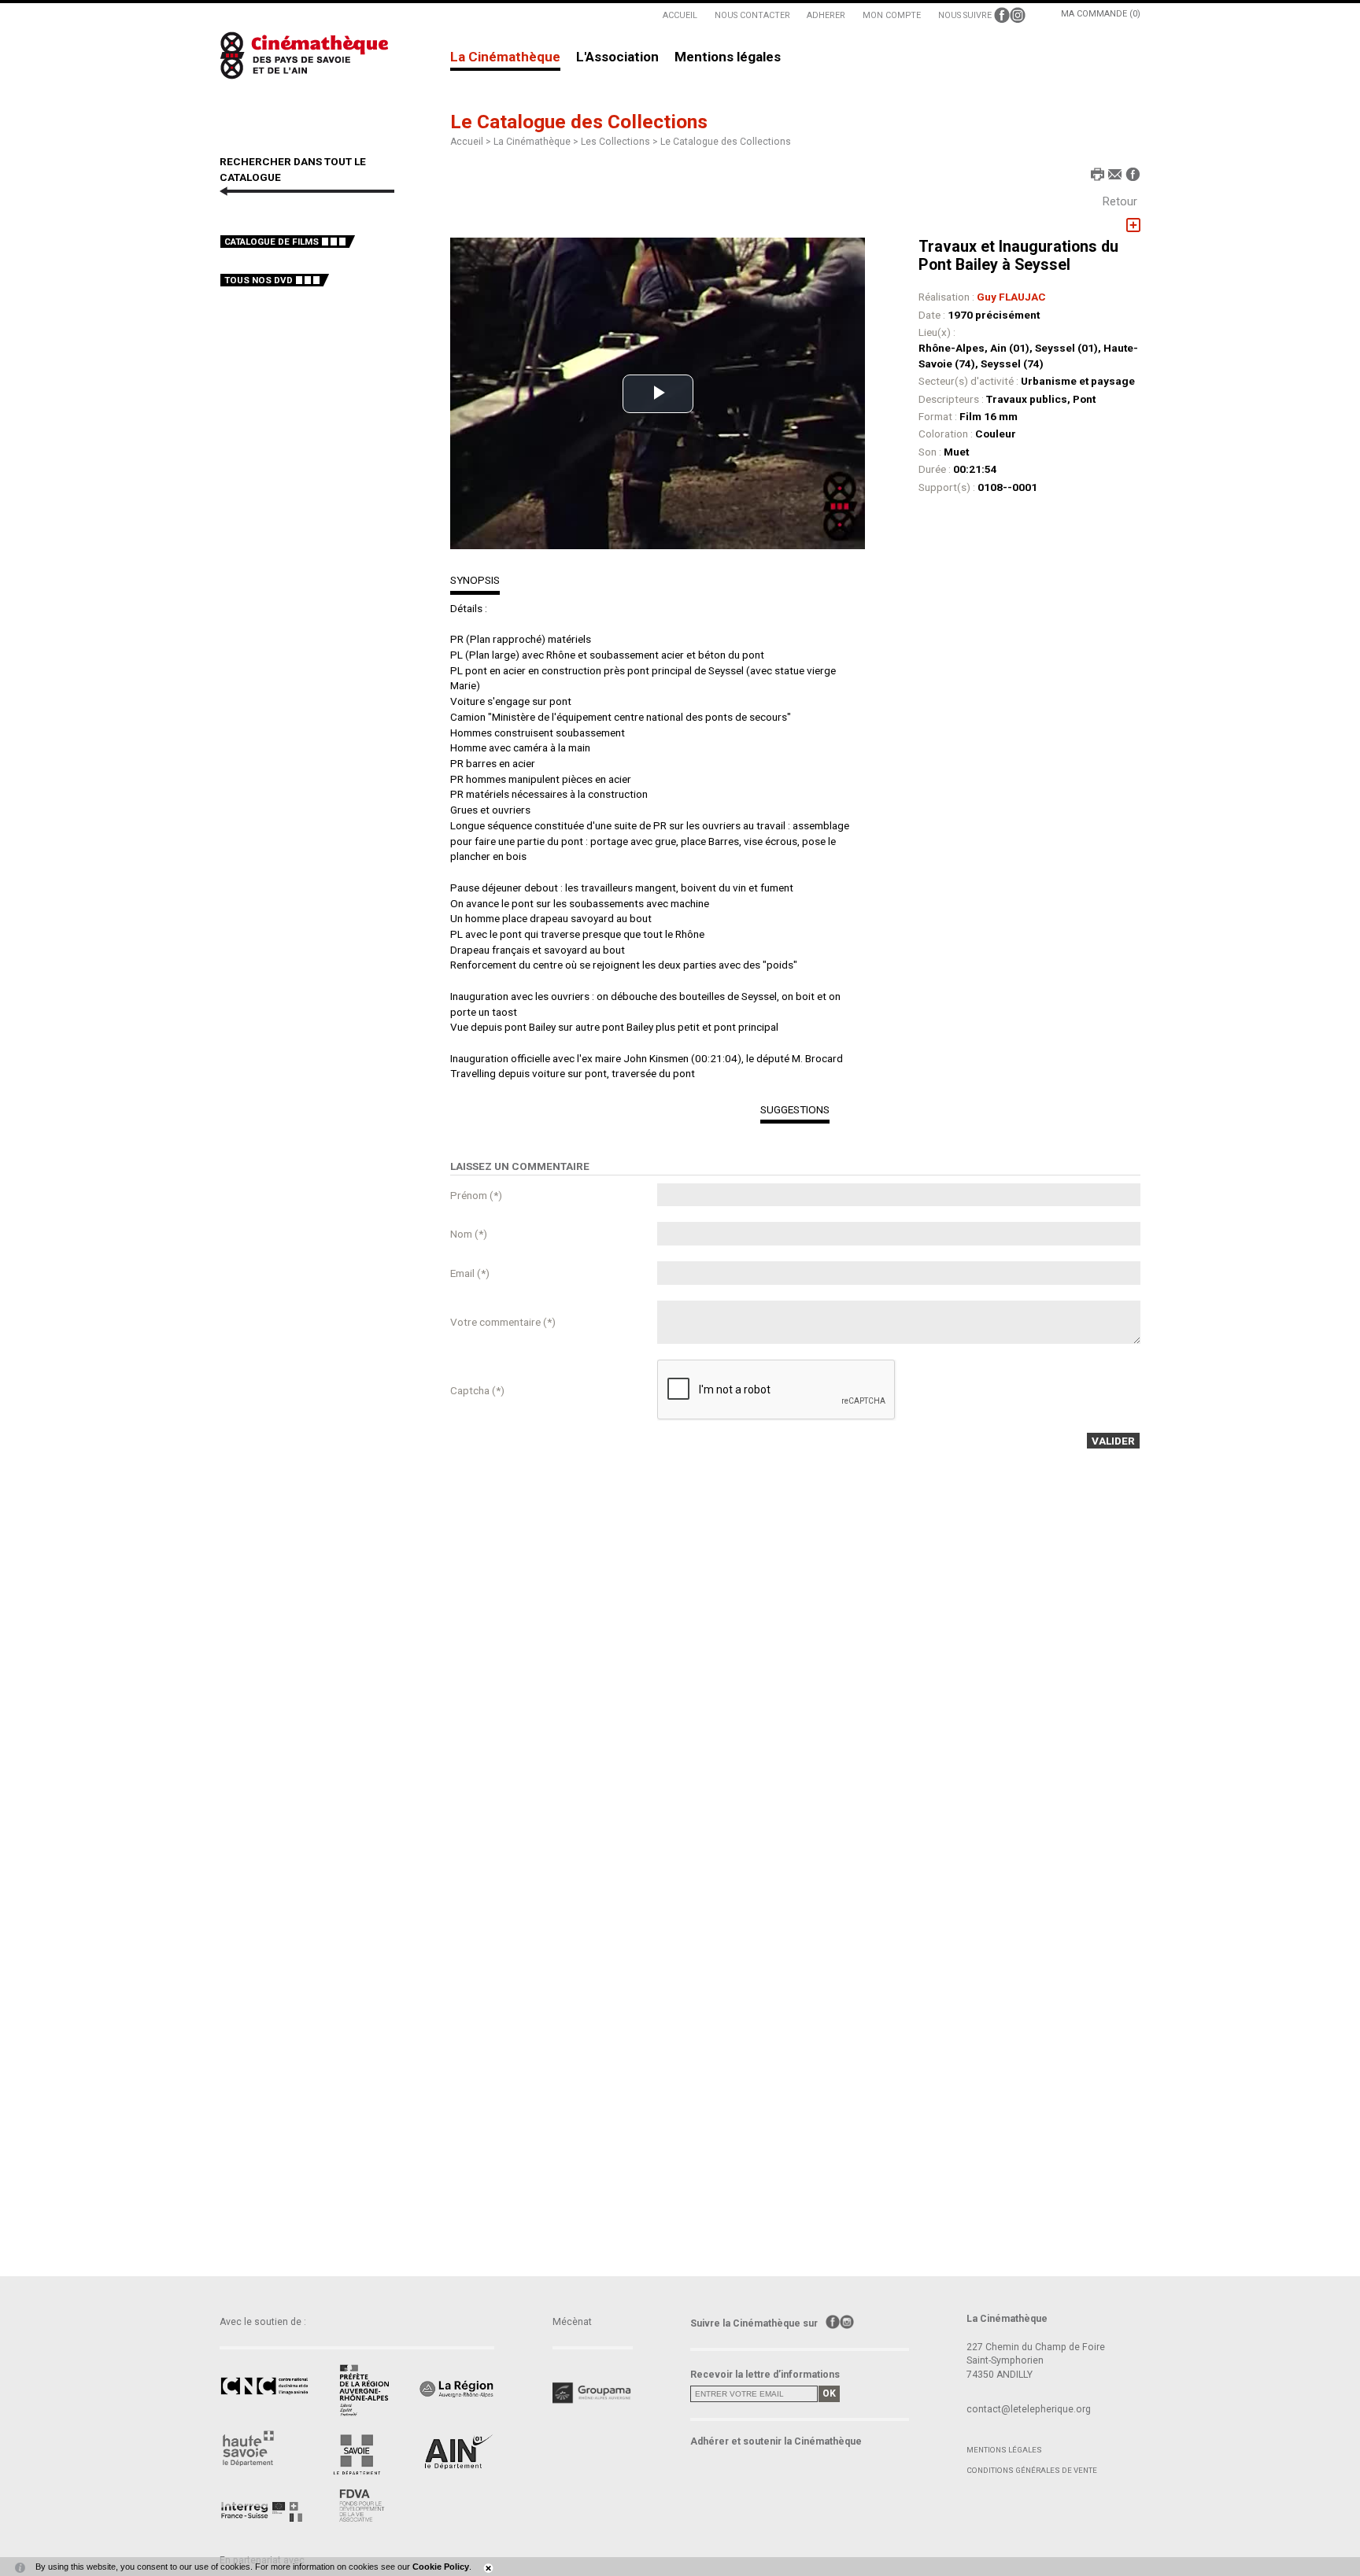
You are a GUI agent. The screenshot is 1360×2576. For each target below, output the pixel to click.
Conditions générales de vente (1032, 2470)
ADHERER (826, 15)
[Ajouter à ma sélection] (1133, 226)
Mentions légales (728, 57)
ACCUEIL (680, 15)
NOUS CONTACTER (752, 15)
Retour (1120, 201)
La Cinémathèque (505, 57)
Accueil (467, 142)
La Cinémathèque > (537, 142)
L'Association (617, 57)
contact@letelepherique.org (1029, 2409)
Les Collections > (621, 142)
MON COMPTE (892, 15)
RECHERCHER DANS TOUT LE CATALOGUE (293, 169)
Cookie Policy (441, 2567)
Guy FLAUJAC (1011, 297)
